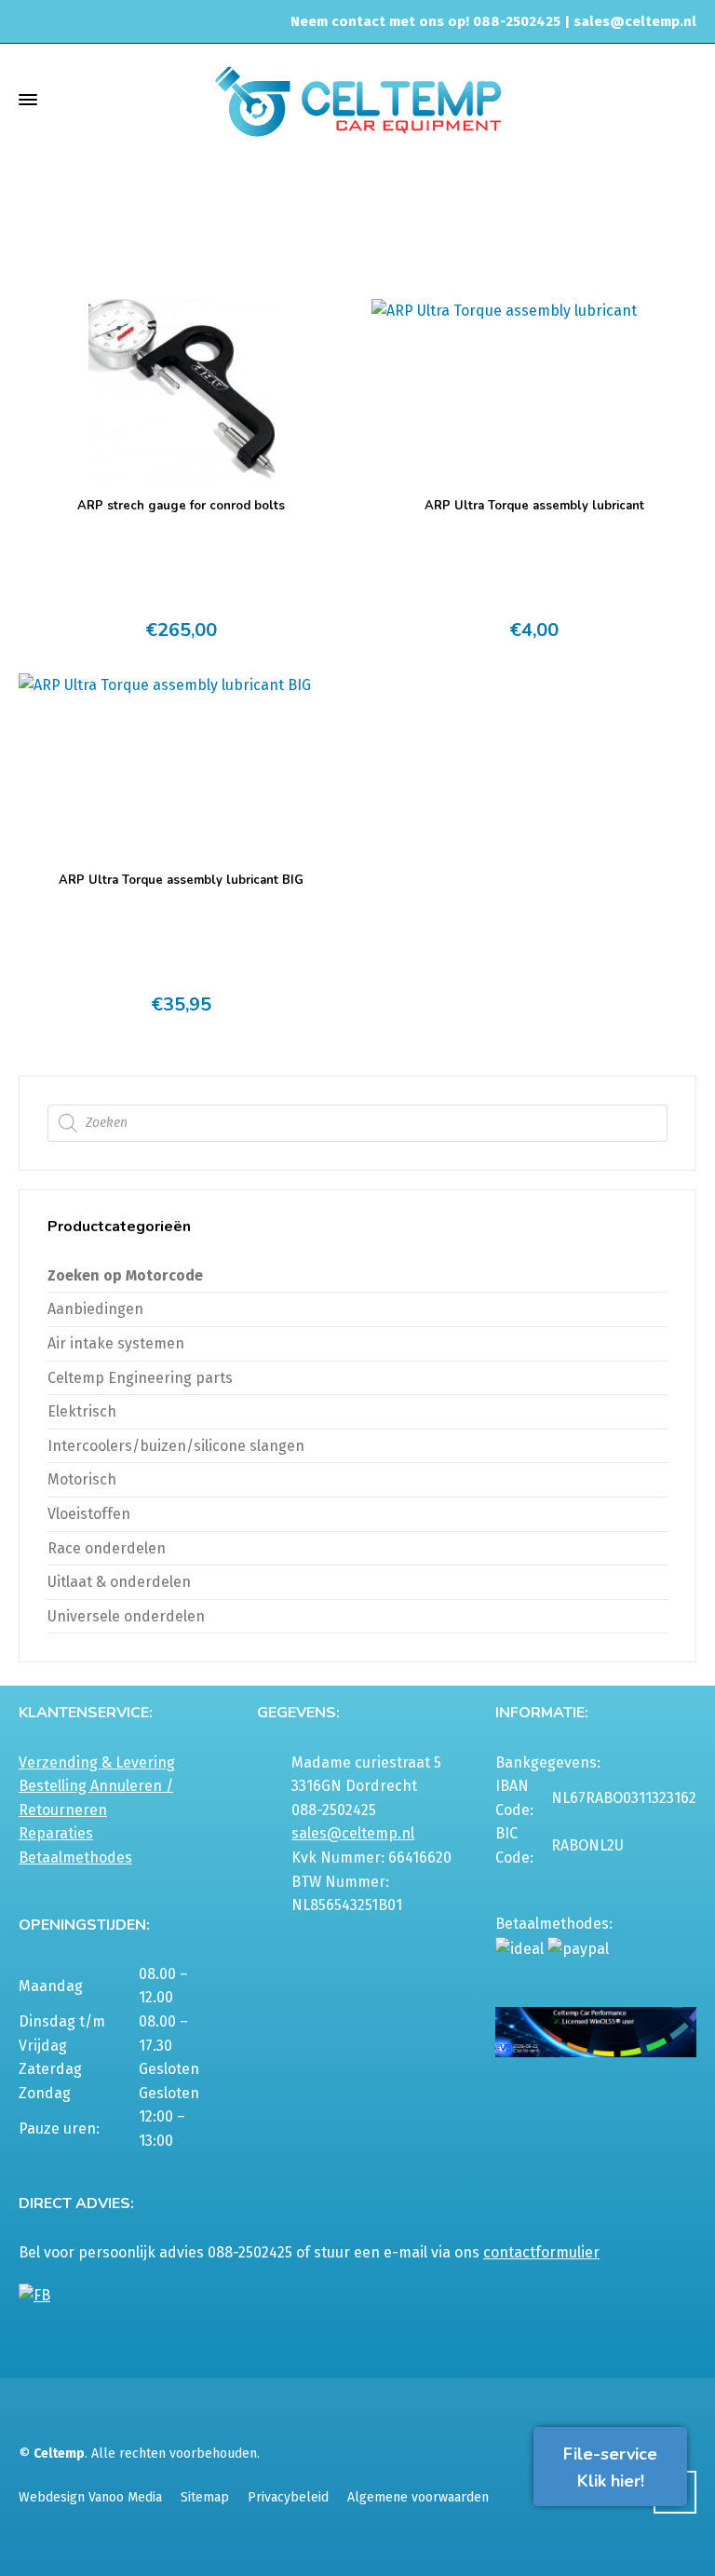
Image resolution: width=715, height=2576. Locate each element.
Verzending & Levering (97, 1763)
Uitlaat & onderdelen (119, 1582)
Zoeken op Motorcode (125, 1275)
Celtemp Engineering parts (140, 1378)
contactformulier (541, 2252)
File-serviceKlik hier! (610, 2468)
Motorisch (491, 215)
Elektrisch (82, 1411)
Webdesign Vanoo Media (90, 2497)
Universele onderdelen (126, 1616)
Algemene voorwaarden (418, 2497)
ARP (549, 215)
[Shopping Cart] (684, 99)
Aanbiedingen (95, 1309)
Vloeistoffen (89, 1514)
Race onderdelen (107, 1548)
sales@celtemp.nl (635, 21)
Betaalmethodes (75, 1857)
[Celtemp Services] (357, 99)
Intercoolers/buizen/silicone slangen (176, 1446)
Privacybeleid (288, 2497)
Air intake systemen (116, 1343)
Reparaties (56, 1833)
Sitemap (205, 2497)
